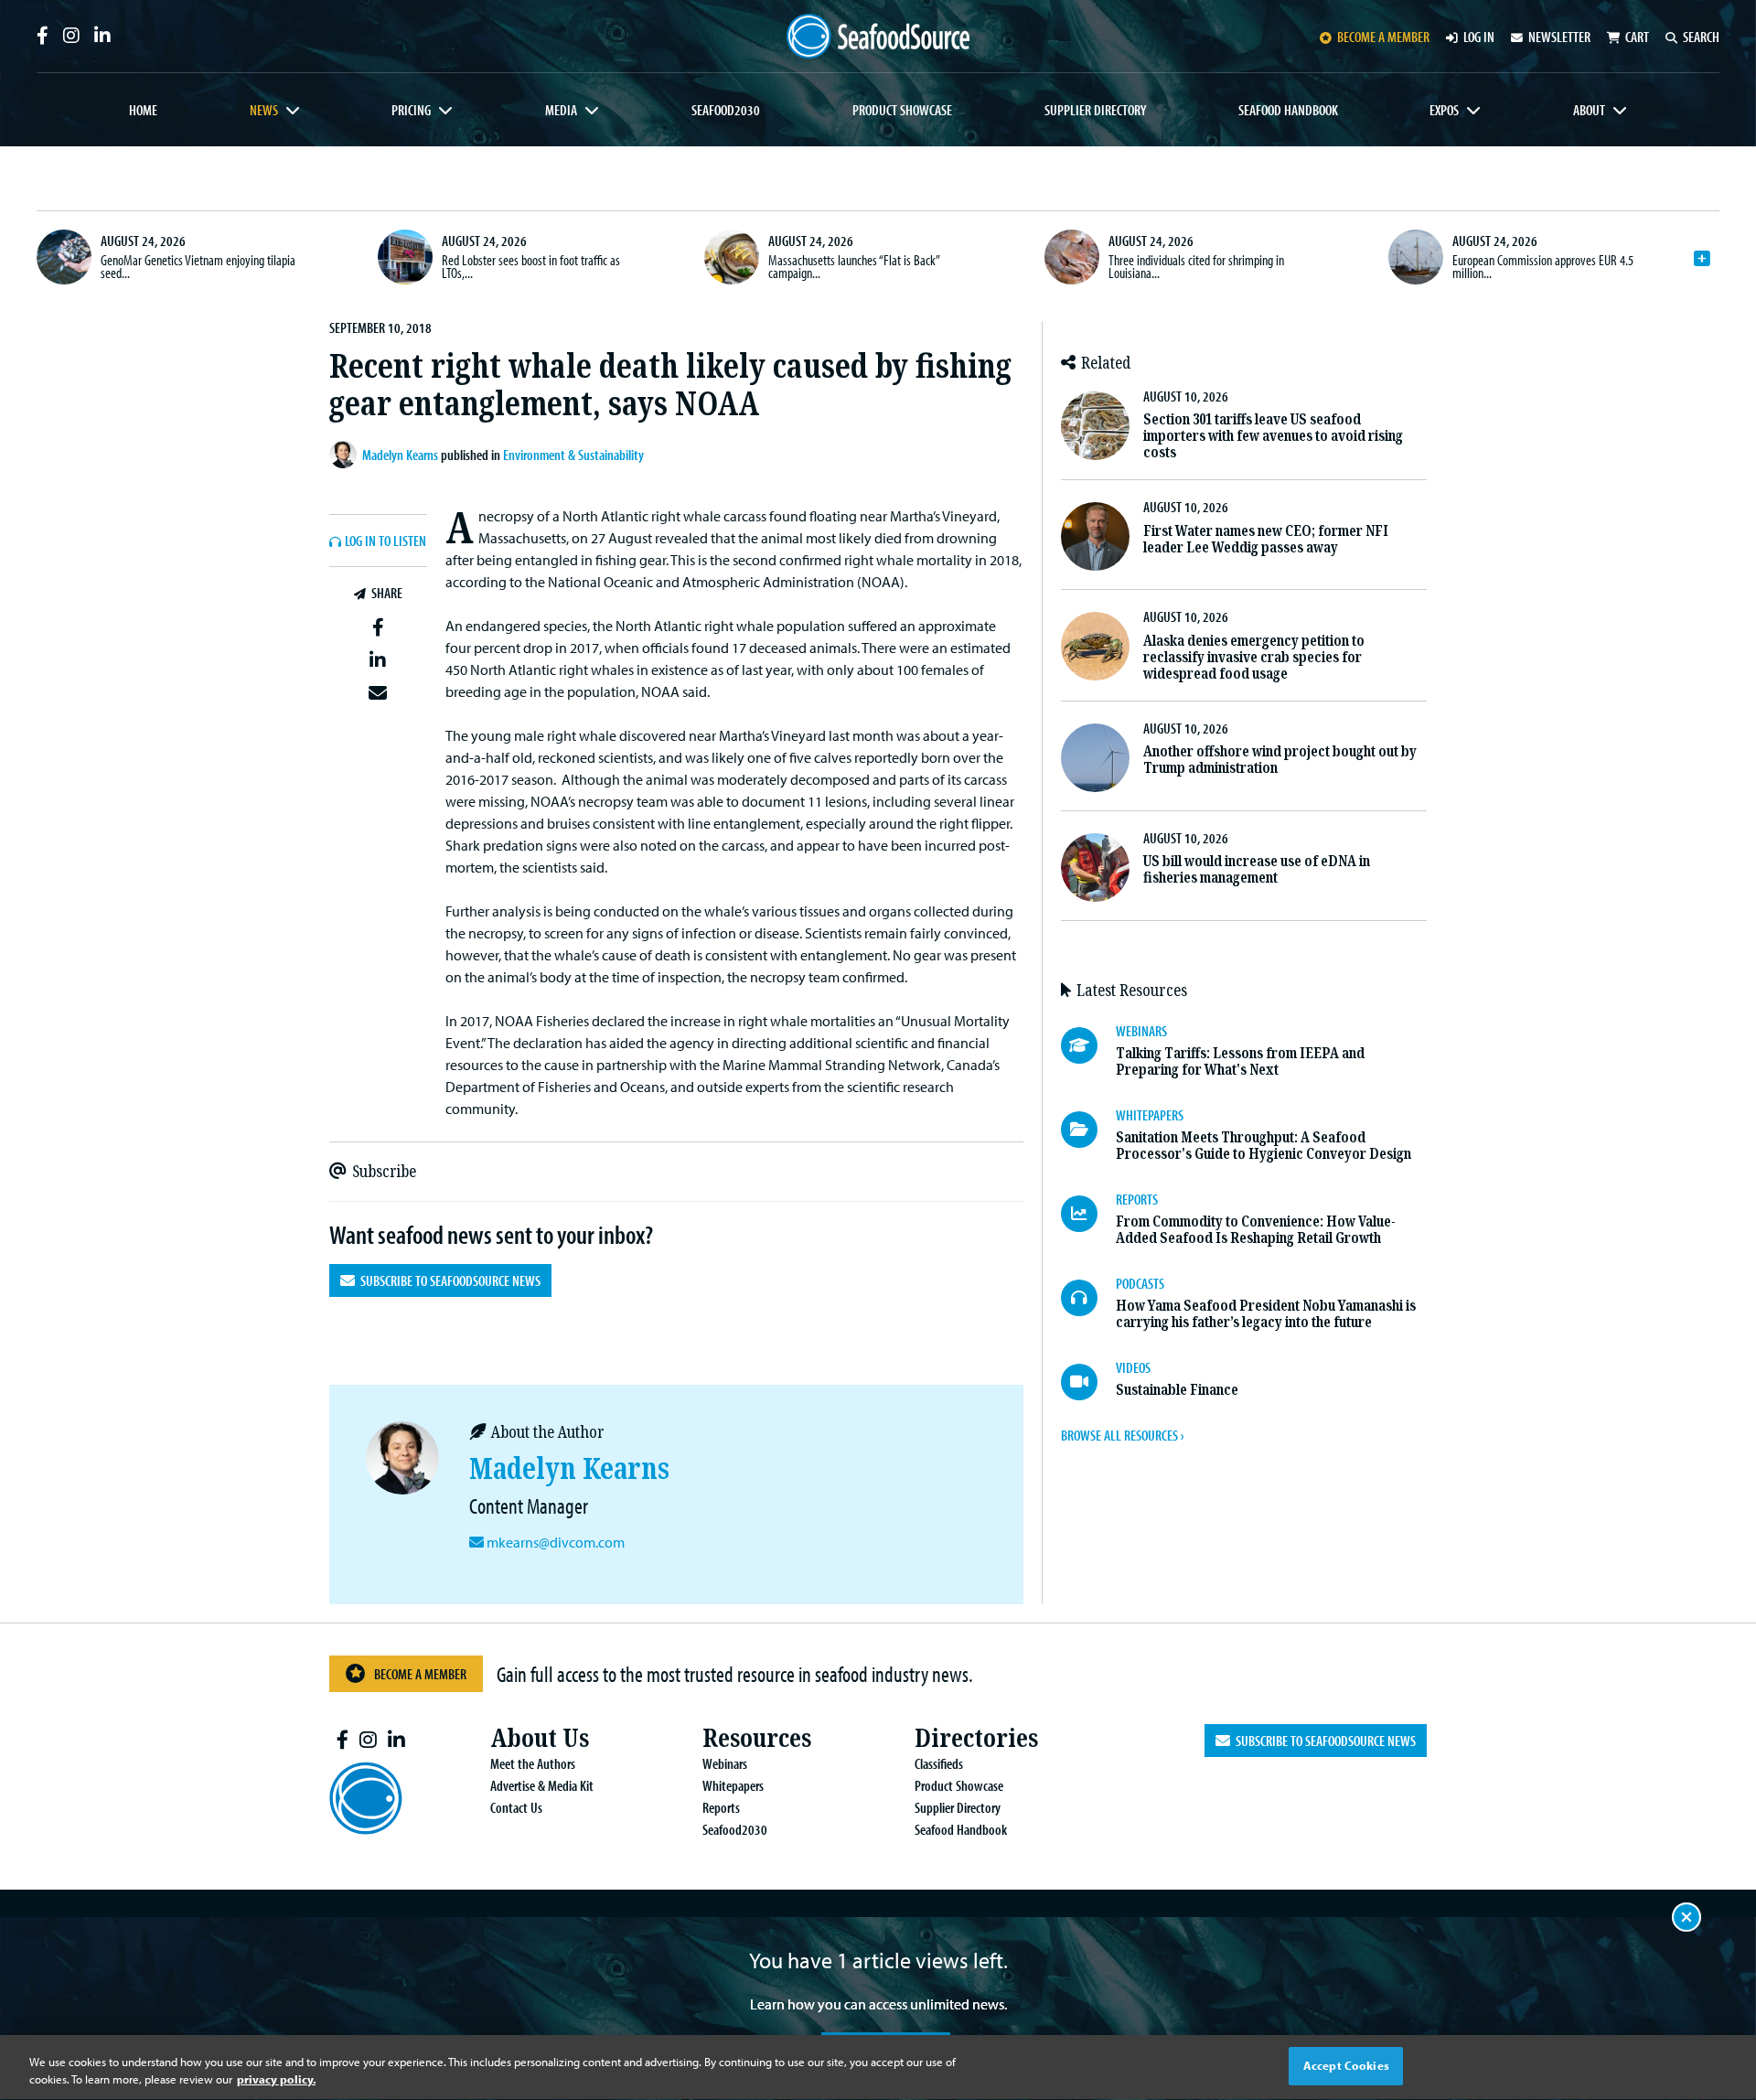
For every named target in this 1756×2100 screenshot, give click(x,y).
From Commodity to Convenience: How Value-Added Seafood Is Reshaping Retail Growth (1256, 1230)
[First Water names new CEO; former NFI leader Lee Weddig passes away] (1095, 536)
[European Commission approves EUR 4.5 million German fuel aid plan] (1416, 257)
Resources (757, 1738)
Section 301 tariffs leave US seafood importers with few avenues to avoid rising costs (1273, 436)
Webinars (725, 1763)
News (264, 110)
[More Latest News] (1702, 259)
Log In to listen (385, 541)
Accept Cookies (1346, 2065)
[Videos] (1088, 1382)
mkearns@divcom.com (556, 1542)
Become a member (1383, 37)
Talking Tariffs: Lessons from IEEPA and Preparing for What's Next (1240, 1061)
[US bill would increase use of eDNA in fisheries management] (1095, 868)
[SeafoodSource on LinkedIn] (102, 36)
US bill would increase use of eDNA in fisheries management (1257, 869)
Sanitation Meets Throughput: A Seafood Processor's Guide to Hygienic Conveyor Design (1263, 1146)
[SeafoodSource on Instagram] (71, 36)
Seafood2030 (726, 110)
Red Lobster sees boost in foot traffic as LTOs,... (531, 266)
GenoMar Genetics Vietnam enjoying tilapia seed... (198, 266)
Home (143, 110)
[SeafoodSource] (878, 36)
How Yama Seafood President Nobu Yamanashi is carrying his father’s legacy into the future (1266, 1314)
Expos (1444, 110)
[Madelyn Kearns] (346, 455)
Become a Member (420, 1674)
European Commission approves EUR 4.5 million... (1543, 266)
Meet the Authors (533, 1763)
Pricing (411, 110)
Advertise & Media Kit (542, 1785)
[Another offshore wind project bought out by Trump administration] (1095, 758)
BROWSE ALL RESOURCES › (1122, 1435)
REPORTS (1137, 1199)
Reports (721, 1807)
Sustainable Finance (1177, 1390)
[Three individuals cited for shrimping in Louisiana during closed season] (1072, 257)
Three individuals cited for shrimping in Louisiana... (1196, 266)
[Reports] (1088, 1214)
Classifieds (939, 1763)
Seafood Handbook (1288, 110)
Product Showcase (902, 110)
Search (1701, 37)
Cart (1637, 37)
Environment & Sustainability (573, 455)
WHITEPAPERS (1150, 1115)
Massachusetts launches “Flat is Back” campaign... (854, 266)
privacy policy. (276, 2080)
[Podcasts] (1088, 1298)
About (1589, 110)
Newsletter (1559, 37)
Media (561, 110)
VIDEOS (1133, 1367)
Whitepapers (733, 1785)
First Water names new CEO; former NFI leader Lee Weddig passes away (1266, 539)
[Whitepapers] (1088, 1130)
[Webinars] (1088, 1045)
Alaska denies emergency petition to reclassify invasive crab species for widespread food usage (1254, 657)
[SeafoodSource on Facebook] (43, 36)
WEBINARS (1141, 1031)
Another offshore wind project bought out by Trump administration (1280, 760)
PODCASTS (1140, 1283)
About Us (540, 1738)
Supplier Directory (1095, 110)
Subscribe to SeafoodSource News (448, 1280)
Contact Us (516, 1807)
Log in (1479, 37)
